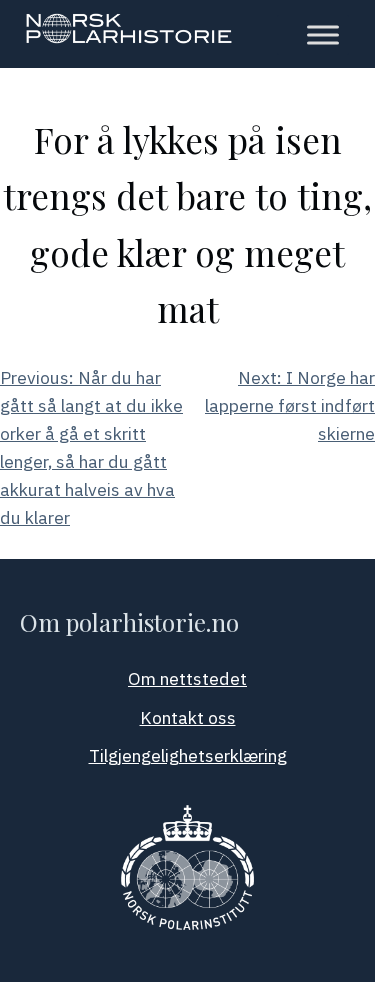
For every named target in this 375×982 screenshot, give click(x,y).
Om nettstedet (187, 678)
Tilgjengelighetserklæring (188, 755)
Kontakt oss (188, 717)
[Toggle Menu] (323, 35)
